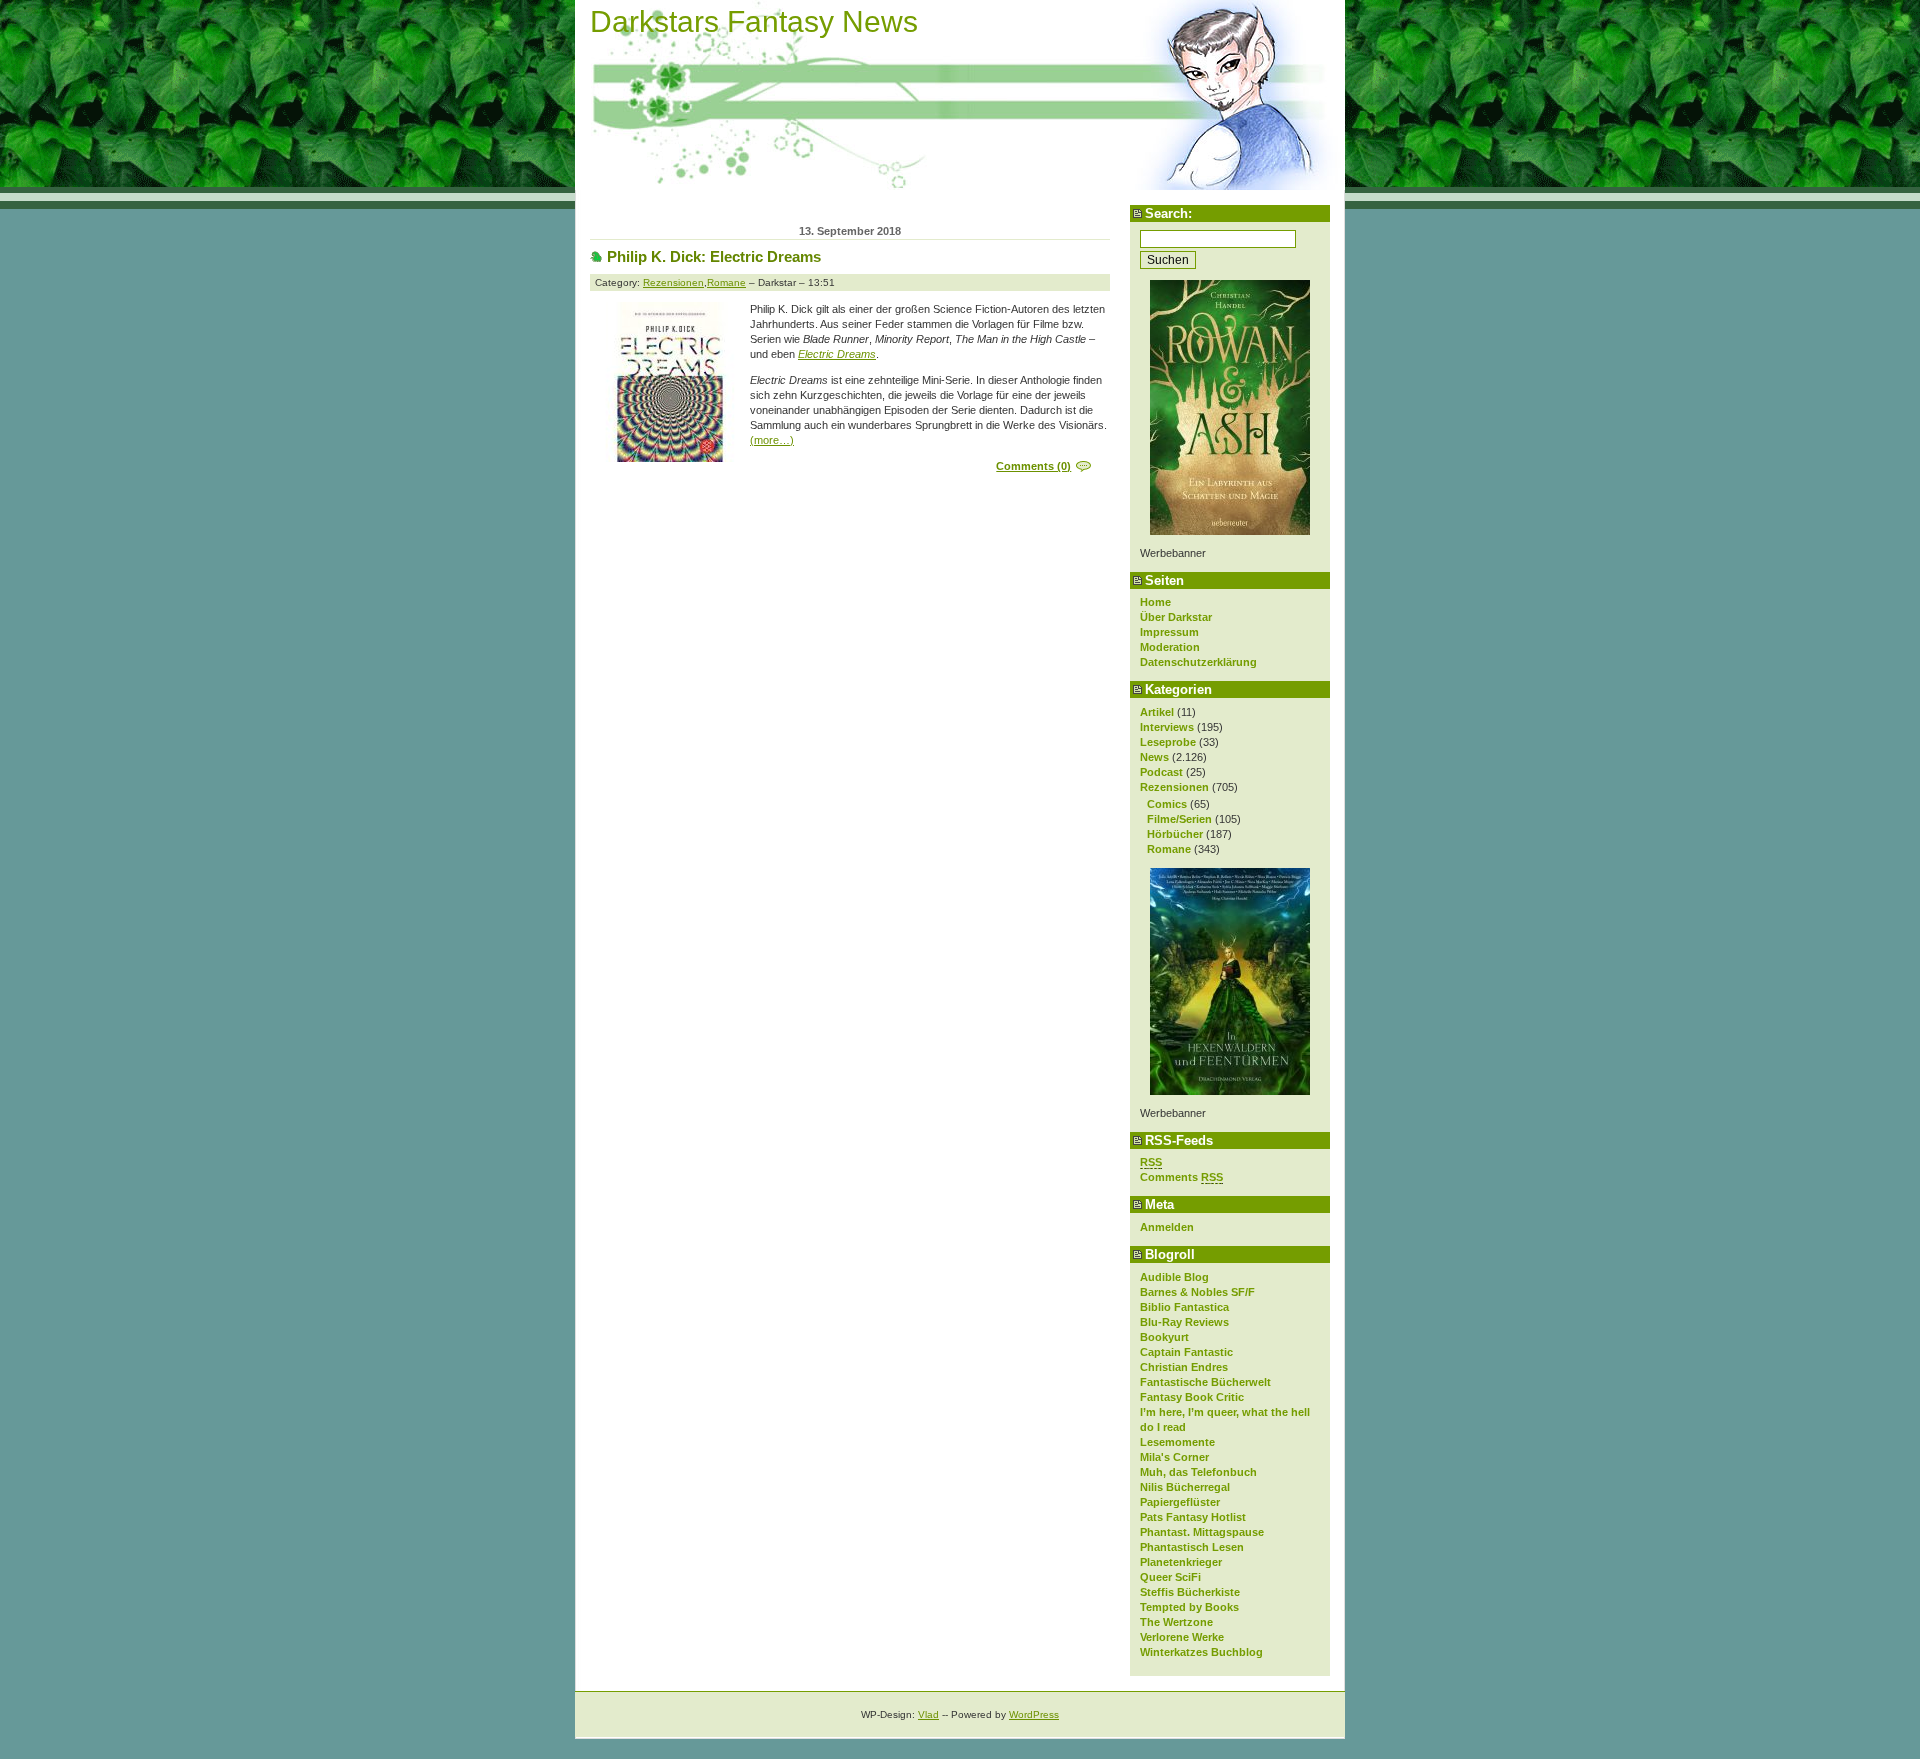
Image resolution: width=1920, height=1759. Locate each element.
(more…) (772, 440)
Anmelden (1167, 1227)
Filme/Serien (1179, 819)
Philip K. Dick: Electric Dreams (714, 256)
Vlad (928, 1714)
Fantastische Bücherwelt (1205, 1382)
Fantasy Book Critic (1192, 1397)
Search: (1168, 213)
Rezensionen (1174, 787)
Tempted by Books (1189, 1607)
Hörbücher (1175, 834)
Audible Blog (1174, 1277)
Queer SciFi (1170, 1577)
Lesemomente (1177, 1442)
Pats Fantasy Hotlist (1193, 1517)
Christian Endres (1184, 1367)
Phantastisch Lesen (1192, 1547)
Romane (1169, 849)
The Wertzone (1176, 1622)
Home (1155, 602)
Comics (1167, 804)
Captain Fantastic (1186, 1352)
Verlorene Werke (1182, 1637)
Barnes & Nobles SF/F (1197, 1292)
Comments (1181, 1177)
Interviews (1167, 727)
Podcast (1161, 772)
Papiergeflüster (1180, 1502)
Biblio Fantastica (1184, 1307)
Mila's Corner (1174, 1457)
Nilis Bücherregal (1185, 1487)
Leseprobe (1168, 742)
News (1154, 757)
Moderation (1170, 647)
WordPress (1034, 1714)
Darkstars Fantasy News (754, 21)
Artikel (1157, 712)
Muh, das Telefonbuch (1198, 1472)
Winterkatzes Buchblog (1201, 1652)
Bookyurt (1164, 1337)
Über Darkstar (1176, 617)
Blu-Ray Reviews (1184, 1322)
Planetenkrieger (1181, 1562)
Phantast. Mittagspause (1202, 1532)
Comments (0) (1033, 466)
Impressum (1169, 632)
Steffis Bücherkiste (1190, 1592)
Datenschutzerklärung (1198, 662)
